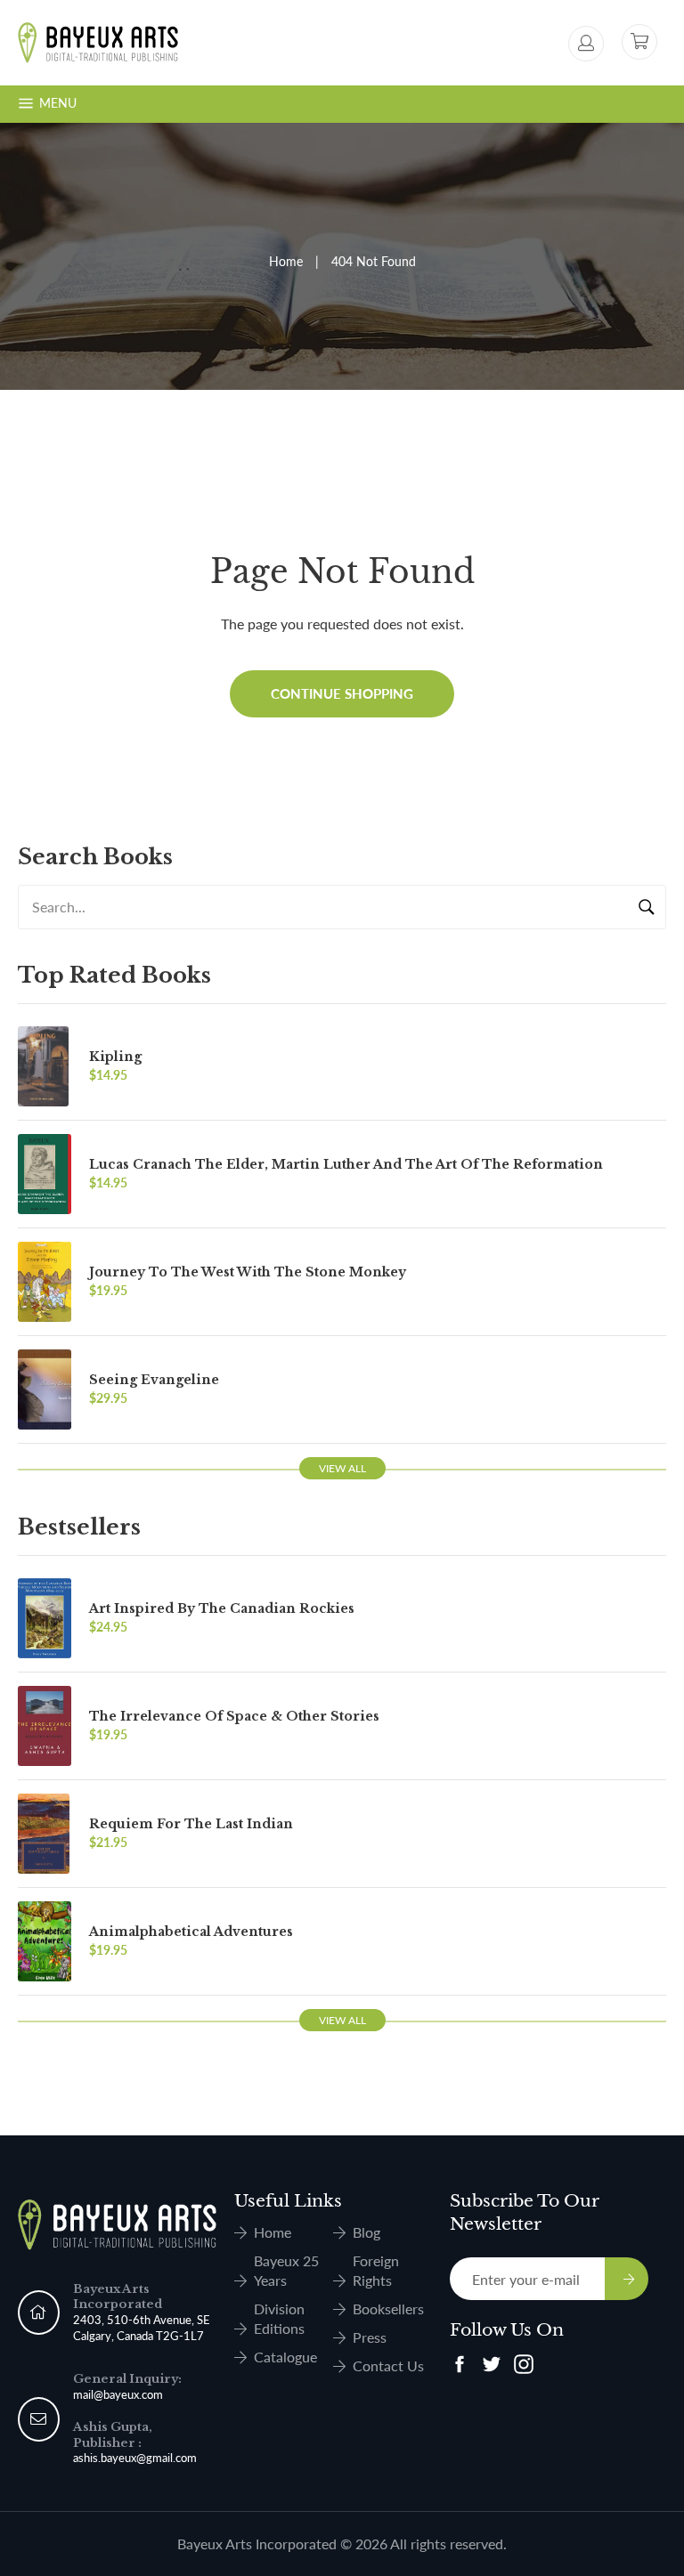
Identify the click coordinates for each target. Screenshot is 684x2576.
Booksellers (388, 2309)
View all (342, 1468)
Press (370, 2337)
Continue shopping (342, 693)
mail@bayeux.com (118, 2394)
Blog (366, 2232)
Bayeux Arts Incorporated (257, 2544)
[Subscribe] (627, 2279)
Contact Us (388, 2365)
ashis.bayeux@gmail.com (135, 2458)
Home (286, 261)
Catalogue (285, 2357)
